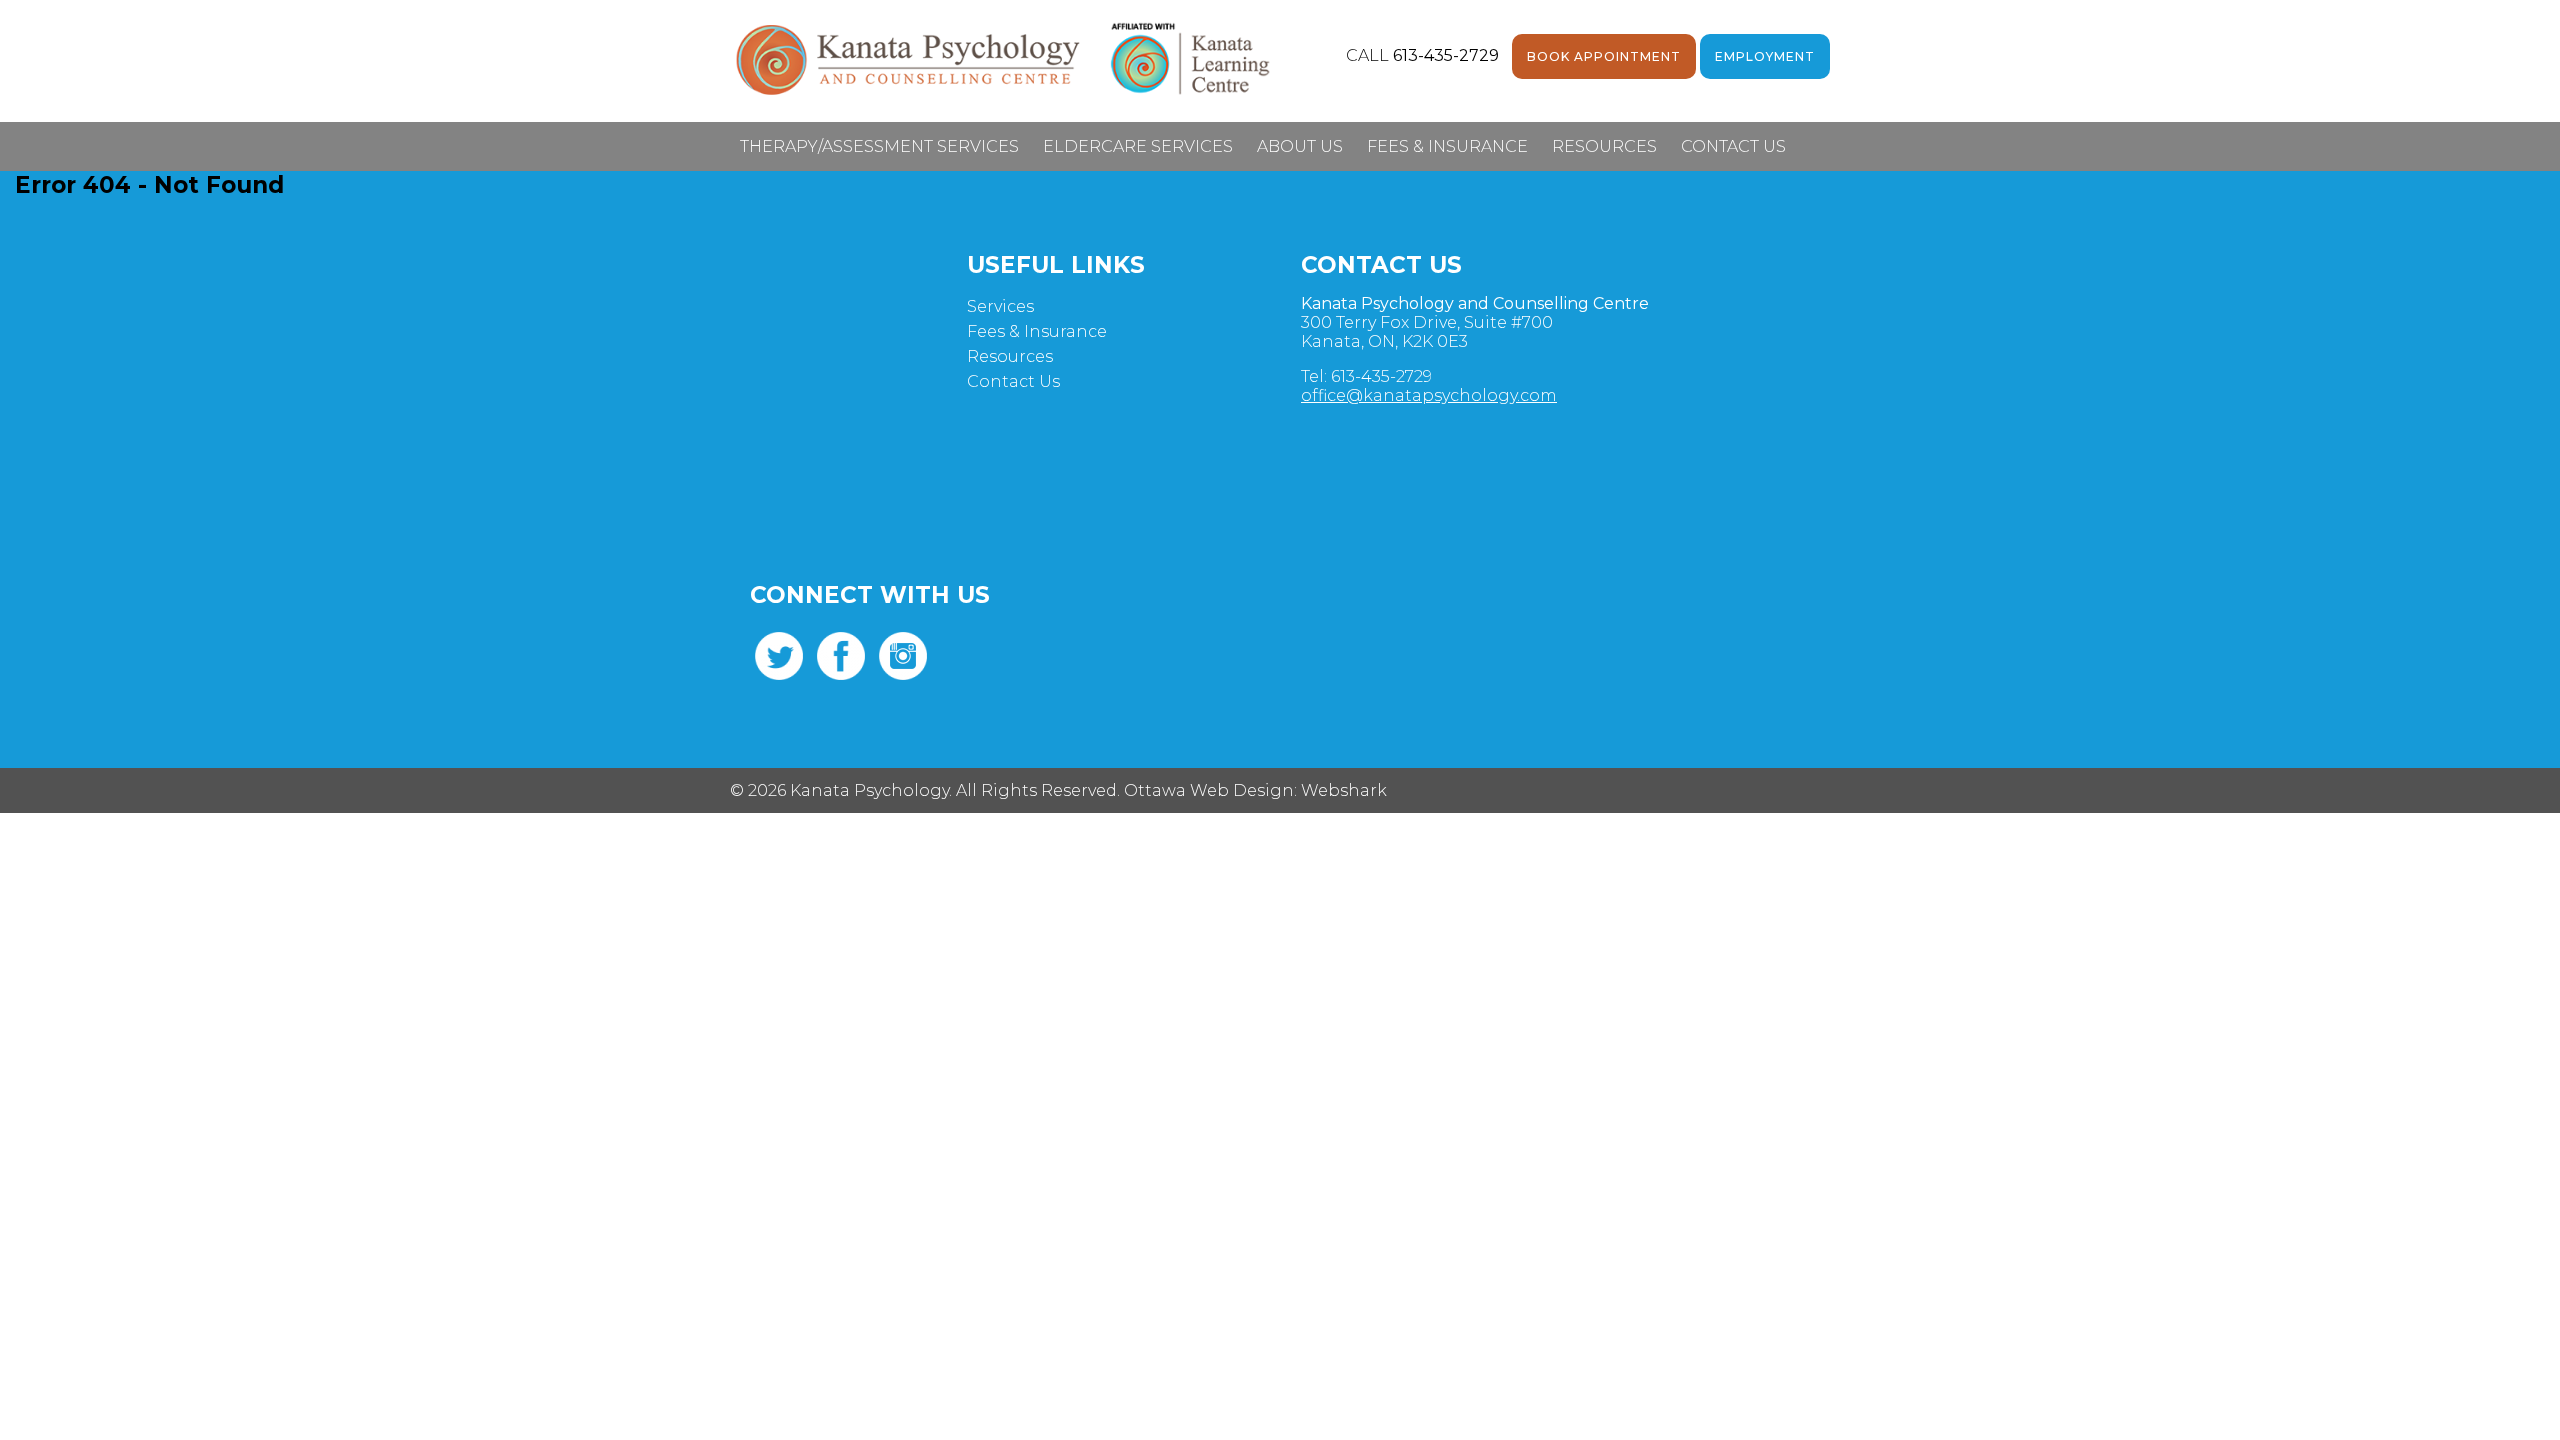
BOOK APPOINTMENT (1604, 56)
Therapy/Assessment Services (879, 146)
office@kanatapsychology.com (1429, 395)
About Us (1300, 146)
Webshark (1344, 790)
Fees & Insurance (1447, 146)
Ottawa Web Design (1209, 790)
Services (1000, 306)
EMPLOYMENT (1765, 56)
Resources (1604, 146)
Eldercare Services (1138, 146)
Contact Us (1733, 146)
